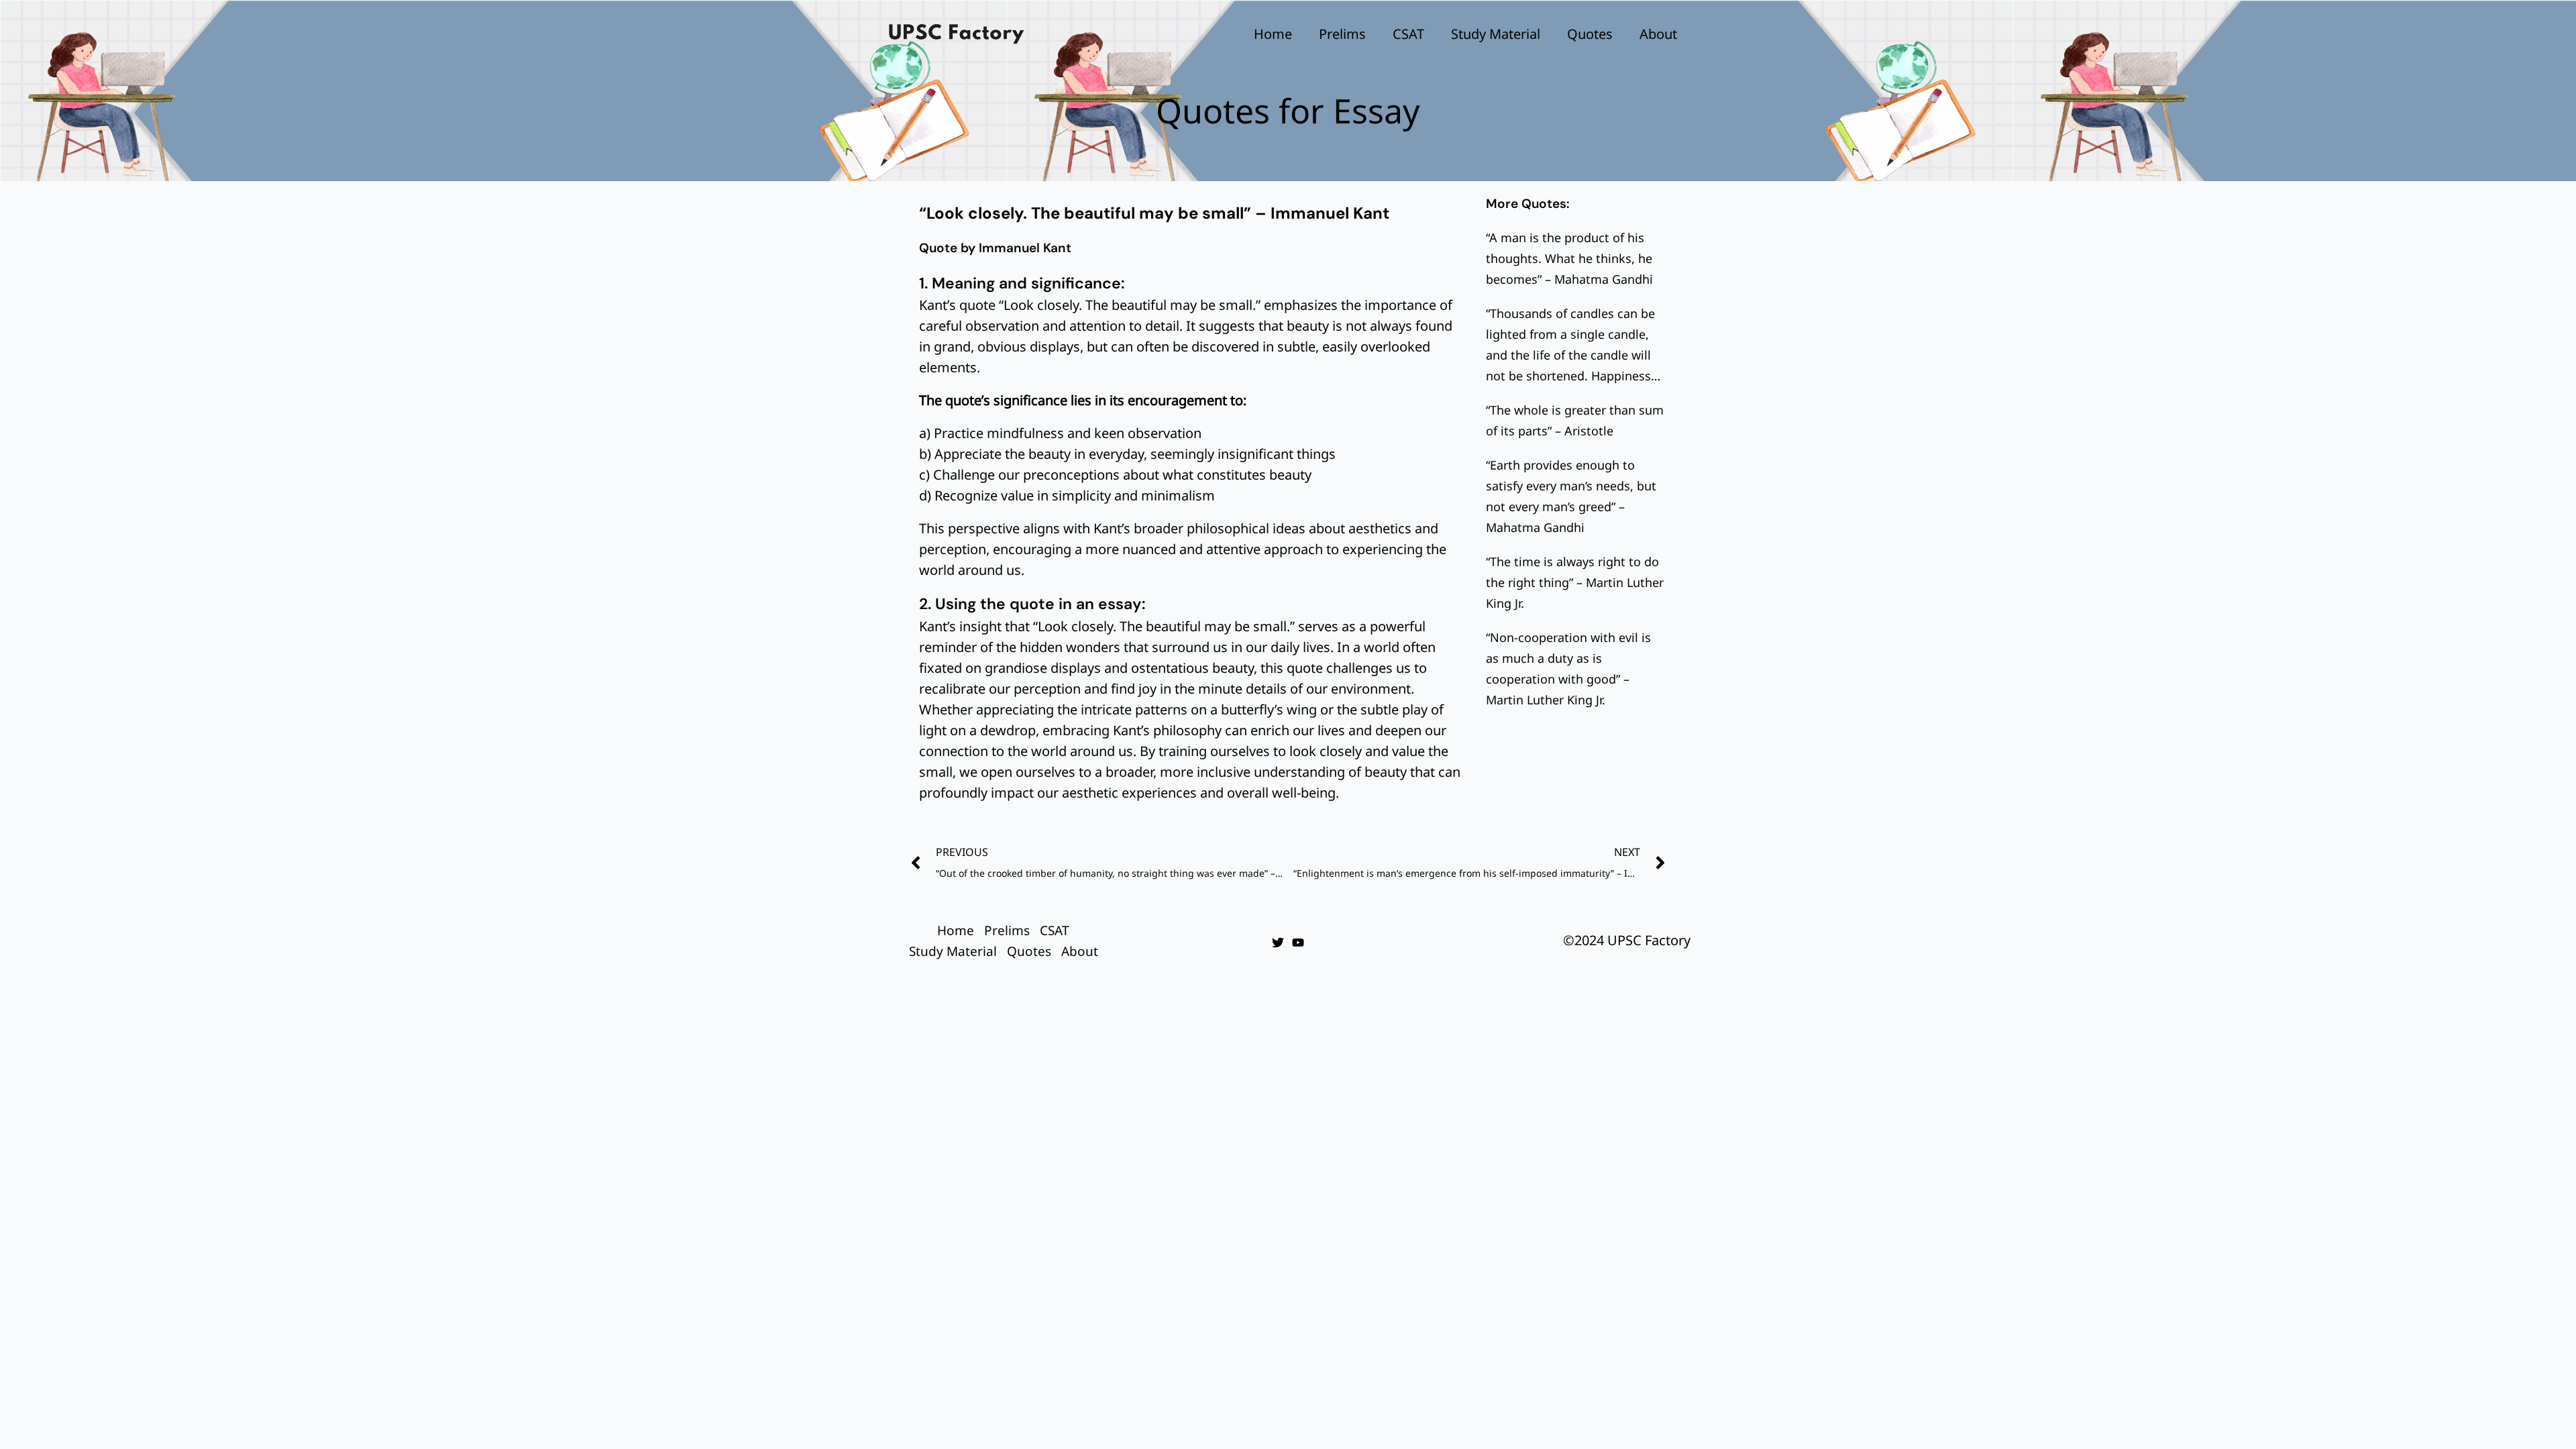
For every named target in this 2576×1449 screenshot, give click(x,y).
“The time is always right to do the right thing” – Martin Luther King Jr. (1575, 582)
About (1658, 34)
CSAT (1408, 34)
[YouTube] (1298, 943)
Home (1273, 34)
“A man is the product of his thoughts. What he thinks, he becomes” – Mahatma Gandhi (1569, 258)
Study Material (1496, 34)
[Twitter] (1278, 943)
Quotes (1590, 34)
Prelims (1342, 34)
